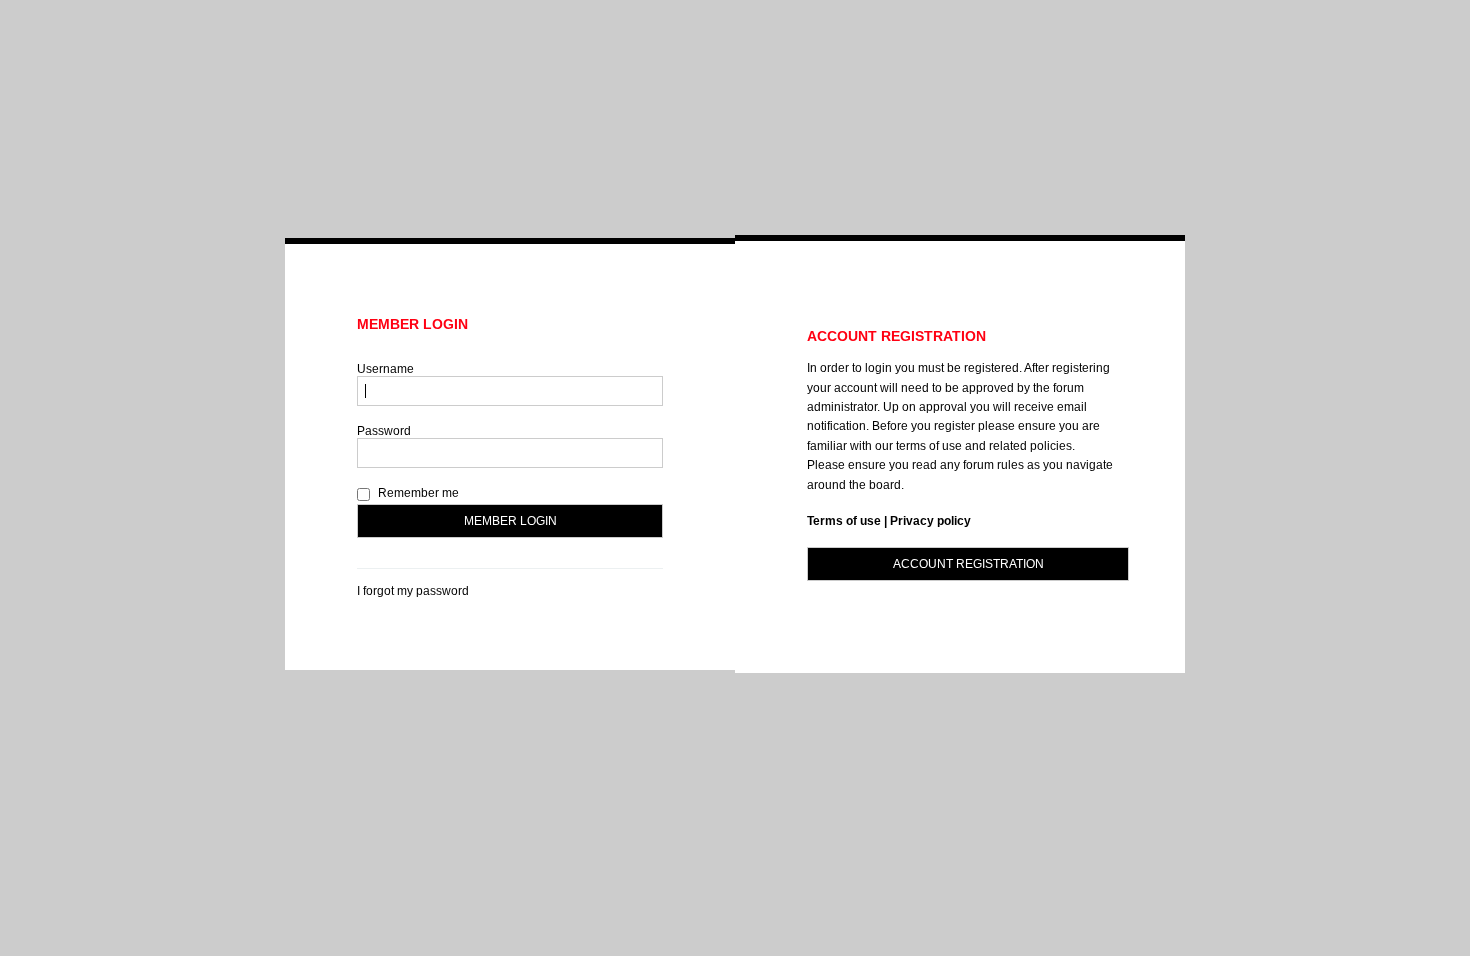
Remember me (417, 493)
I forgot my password (413, 591)
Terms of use (844, 521)
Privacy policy (930, 521)
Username (385, 369)
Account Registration (968, 564)
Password (384, 431)
